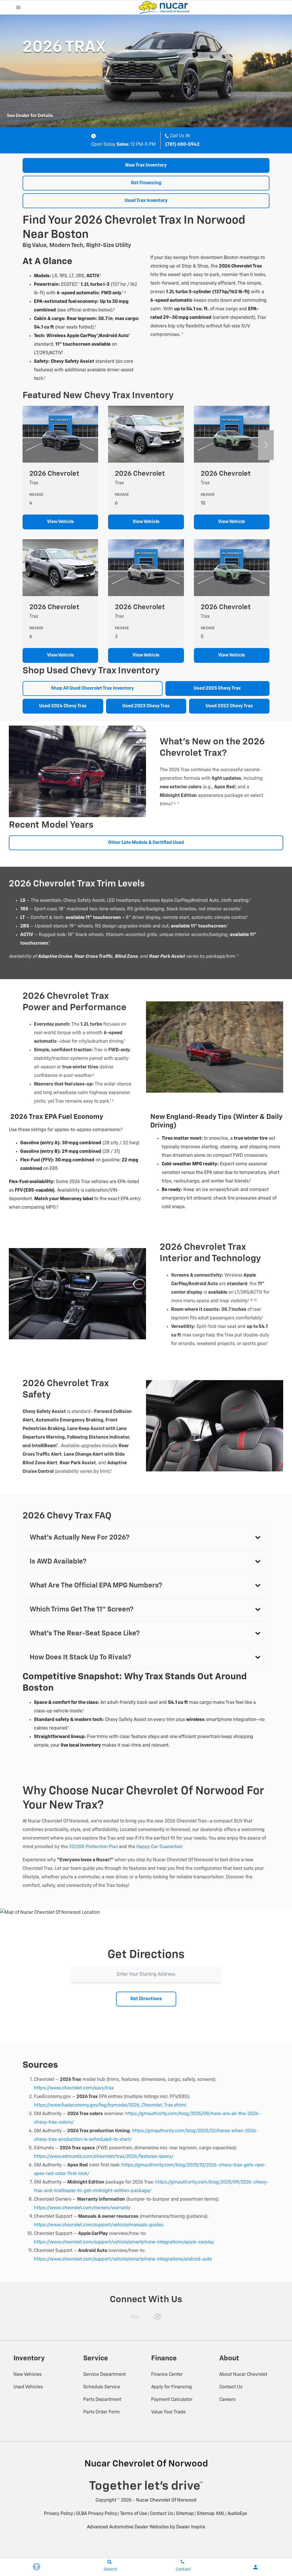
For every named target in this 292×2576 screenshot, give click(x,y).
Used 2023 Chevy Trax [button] (146, 706)
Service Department (105, 2375)
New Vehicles (28, 2375)
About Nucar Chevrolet (243, 2375)
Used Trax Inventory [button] (146, 201)
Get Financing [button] (146, 183)
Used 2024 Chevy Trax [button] (63, 706)
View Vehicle (60, 522)
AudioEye (237, 2514)
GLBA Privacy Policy (97, 2514)
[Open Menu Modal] (18, 7)
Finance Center (167, 2375)
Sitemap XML (211, 2514)
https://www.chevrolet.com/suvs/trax (74, 2088)
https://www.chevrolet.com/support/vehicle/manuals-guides (99, 2225)
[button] (266, 445)
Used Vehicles (28, 2387)
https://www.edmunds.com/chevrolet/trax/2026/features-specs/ (104, 2157)
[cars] (135, 2317)
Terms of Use (134, 2514)
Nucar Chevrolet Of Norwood (166, 2500)
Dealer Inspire (191, 2527)
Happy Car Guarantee (159, 1847)
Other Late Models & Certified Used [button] (146, 843)
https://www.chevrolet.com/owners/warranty (82, 2208)
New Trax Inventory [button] (146, 165)
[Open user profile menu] (255, 2567)
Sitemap (185, 2514)
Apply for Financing (172, 2387)
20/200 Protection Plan (93, 1847)
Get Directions (146, 1999)
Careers (227, 2400)
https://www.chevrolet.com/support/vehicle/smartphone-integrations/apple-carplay (124, 2242)
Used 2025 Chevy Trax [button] (217, 688)
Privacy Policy (58, 2514)
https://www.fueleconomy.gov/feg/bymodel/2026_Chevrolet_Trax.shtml (110, 2105)
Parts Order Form (102, 2412)
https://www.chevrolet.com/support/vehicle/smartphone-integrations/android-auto (123, 2259)
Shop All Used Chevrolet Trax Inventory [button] (93, 688)
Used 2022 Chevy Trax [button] (229, 706)
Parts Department (102, 2400)
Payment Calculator (172, 2400)
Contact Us (231, 2387)
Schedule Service (102, 2387)
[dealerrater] (157, 2317)
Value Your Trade (168, 2412)
